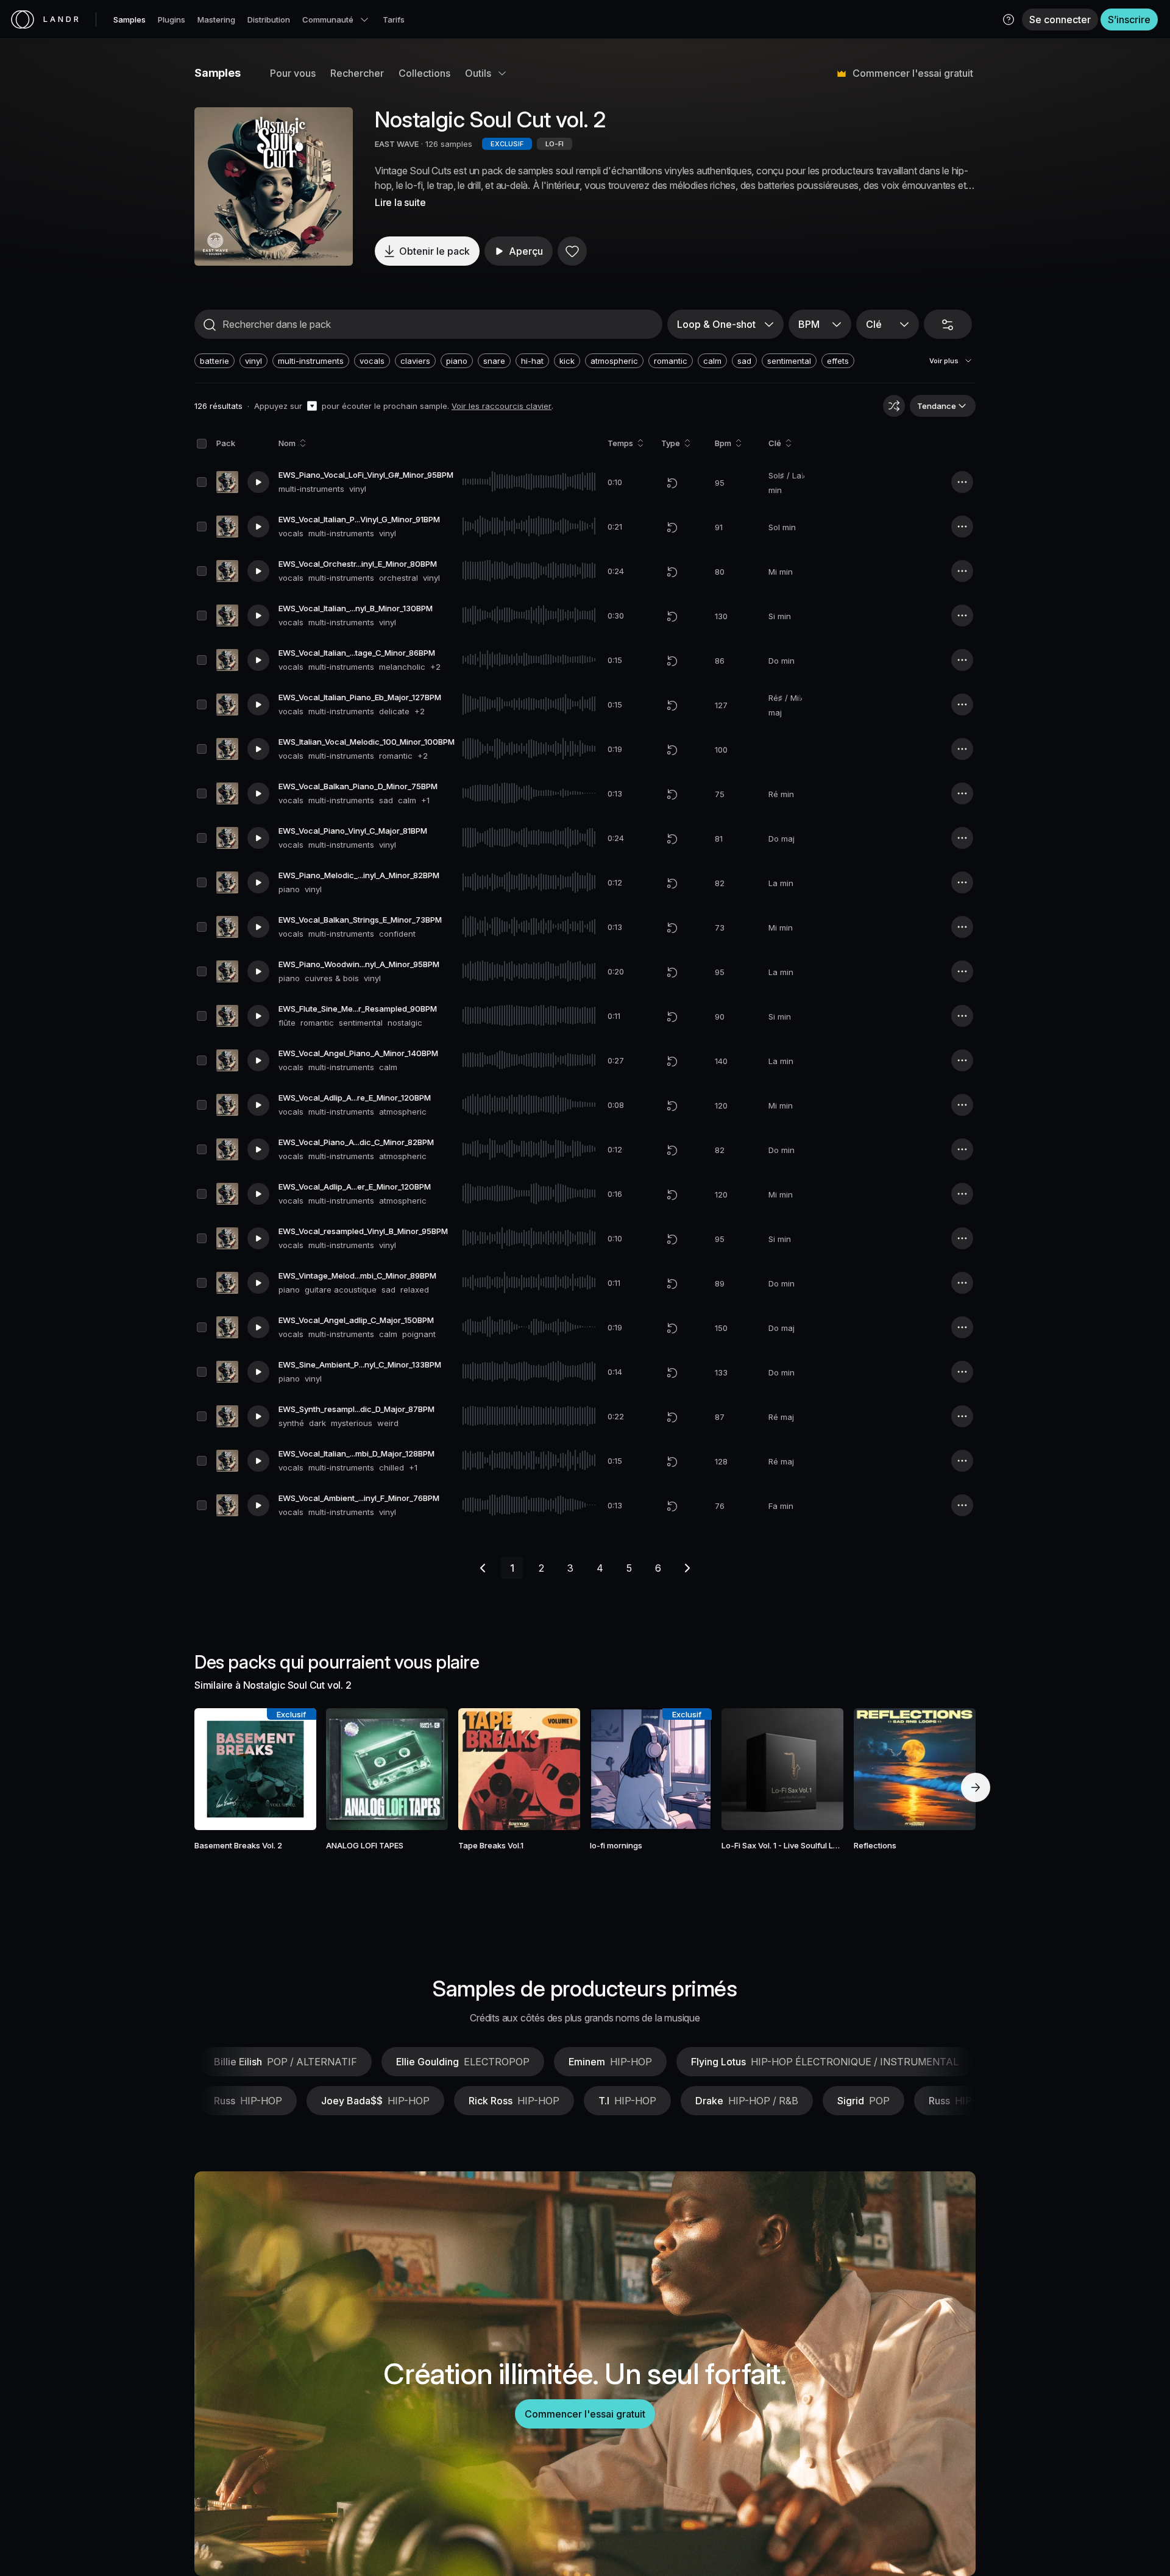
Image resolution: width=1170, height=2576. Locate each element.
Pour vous (293, 73)
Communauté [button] (328, 20)
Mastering (216, 20)
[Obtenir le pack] (291, 1769)
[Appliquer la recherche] (210, 325)
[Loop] (672, 483)
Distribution (269, 20)
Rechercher (357, 73)
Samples (129, 20)
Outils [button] (478, 73)
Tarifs (394, 20)
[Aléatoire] (894, 406)
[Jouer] (274, 186)
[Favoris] (572, 251)
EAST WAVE (397, 144)
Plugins (172, 20)
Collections (424, 73)
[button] (1009, 20)
